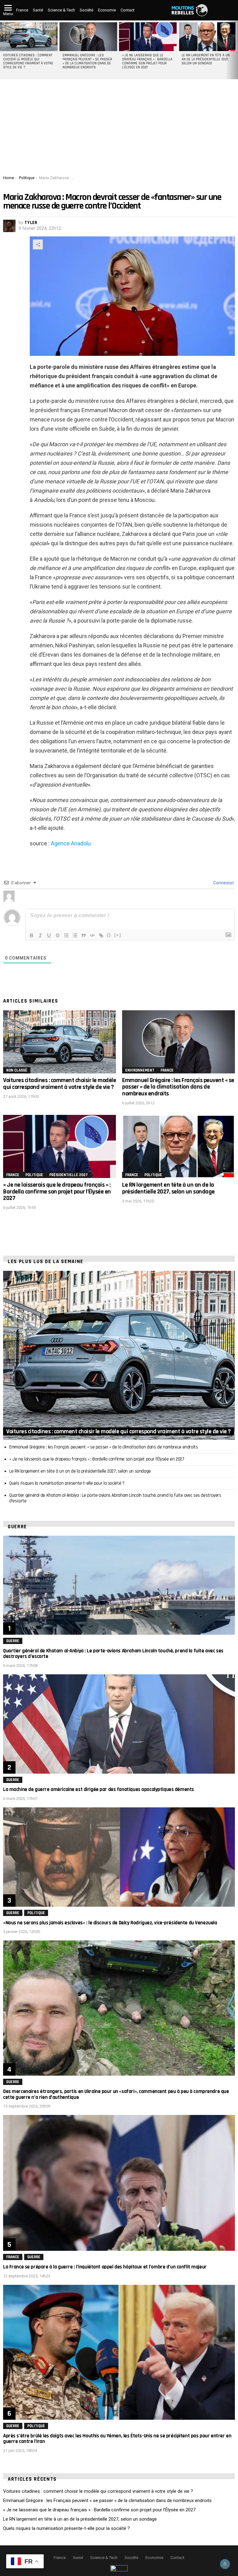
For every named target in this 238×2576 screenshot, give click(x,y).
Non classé (17, 1070)
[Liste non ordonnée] (75, 935)
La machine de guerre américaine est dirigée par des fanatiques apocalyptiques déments (99, 1789)
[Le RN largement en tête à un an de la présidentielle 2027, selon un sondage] (207, 37)
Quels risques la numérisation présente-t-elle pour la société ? (67, 1483)
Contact (128, 10)
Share (38, 244)
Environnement (140, 1070)
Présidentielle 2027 (68, 1175)
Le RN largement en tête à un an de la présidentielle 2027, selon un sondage (206, 59)
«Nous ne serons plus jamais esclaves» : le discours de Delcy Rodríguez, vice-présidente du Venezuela (110, 1923)
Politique (34, 1175)
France (22, 10)
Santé (38, 10)
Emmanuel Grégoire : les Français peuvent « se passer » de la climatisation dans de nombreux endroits (87, 61)
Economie (107, 10)
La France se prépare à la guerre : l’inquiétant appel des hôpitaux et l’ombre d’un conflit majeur (105, 2267)
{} (109, 935)
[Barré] (58, 935)
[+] (118, 935)
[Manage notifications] (225, 2564)
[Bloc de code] (92, 935)
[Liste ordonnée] (66, 935)
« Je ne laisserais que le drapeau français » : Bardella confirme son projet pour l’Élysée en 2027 (147, 61)
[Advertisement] (119, 129)
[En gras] (32, 935)
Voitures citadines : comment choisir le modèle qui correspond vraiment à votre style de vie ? (28, 61)
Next (235, 50)
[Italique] (40, 935)
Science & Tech (61, 10)
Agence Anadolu (71, 843)
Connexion (223, 883)
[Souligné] (49, 935)
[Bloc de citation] (84, 935)
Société (86, 10)
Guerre (13, 1641)
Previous (3, 50)
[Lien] (101, 935)
